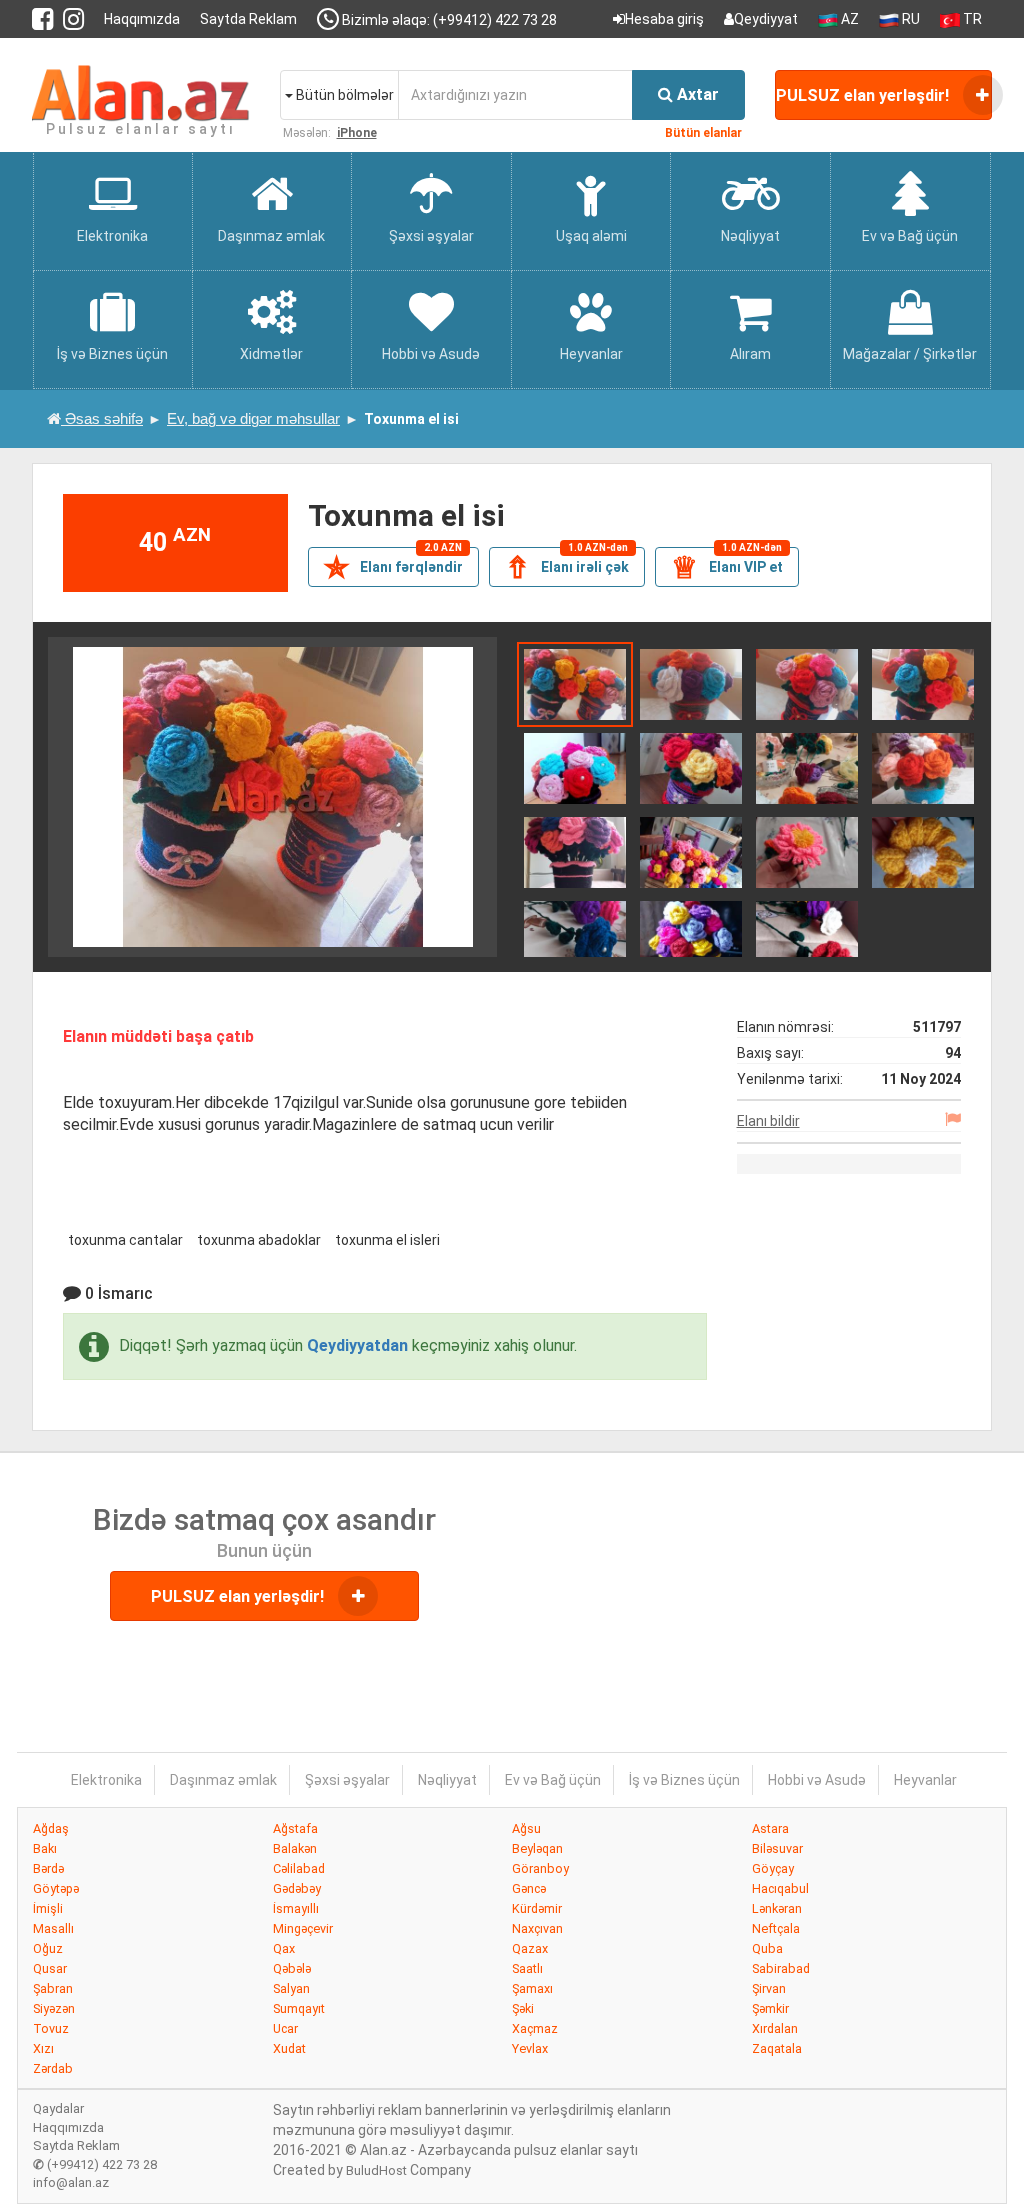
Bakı (45, 1848)
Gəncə (529, 1888)
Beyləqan (537, 1848)
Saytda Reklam (248, 19)
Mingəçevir (303, 1928)
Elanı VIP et (727, 566)
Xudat (289, 2048)
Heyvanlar (925, 1780)
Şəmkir (770, 2008)
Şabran (53, 1988)
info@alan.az (71, 2182)
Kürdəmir (537, 1908)
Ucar (285, 2028)
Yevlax (530, 2048)
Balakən (295, 1848)
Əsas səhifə (102, 418)
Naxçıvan (537, 1928)
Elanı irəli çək (567, 566)
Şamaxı (532, 1988)
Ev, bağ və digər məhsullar (253, 418)
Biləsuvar (777, 1848)
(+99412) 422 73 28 (95, 2164)
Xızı (43, 2048)
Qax (284, 1948)
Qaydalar (58, 2108)
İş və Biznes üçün (684, 1780)
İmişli (48, 1908)
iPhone (357, 133)
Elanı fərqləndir (393, 566)
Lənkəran (777, 1908)
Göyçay (773, 1868)
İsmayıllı (296, 1908)
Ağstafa (295, 1828)
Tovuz (51, 2028)
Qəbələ (292, 1968)
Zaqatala (777, 2048)
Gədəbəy (297, 1888)
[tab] (575, 683)
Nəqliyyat (447, 1780)
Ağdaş (51, 1828)
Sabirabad (781, 1968)
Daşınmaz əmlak (223, 1780)
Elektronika (106, 1780)
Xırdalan (775, 2028)
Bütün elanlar (703, 133)
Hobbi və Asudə (817, 1780)
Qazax (530, 1948)
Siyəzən (54, 2008)
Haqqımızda (142, 19)
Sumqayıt (299, 2008)
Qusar (50, 1968)
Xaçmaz (535, 2028)
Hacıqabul (780, 1888)
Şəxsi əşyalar (347, 1780)
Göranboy (540, 1868)
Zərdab (53, 2068)
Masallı (53, 1928)
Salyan (291, 1988)
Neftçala (776, 1928)
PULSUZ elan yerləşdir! (864, 95)
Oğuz (48, 1948)
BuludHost (376, 2170)
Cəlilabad (299, 1868)
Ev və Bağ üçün (553, 1780)
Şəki (523, 2008)
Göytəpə (56, 1888)
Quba (767, 1948)
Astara (770, 1828)
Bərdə (48, 1868)
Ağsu (526, 1828)
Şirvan (769, 1988)
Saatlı (527, 1968)
